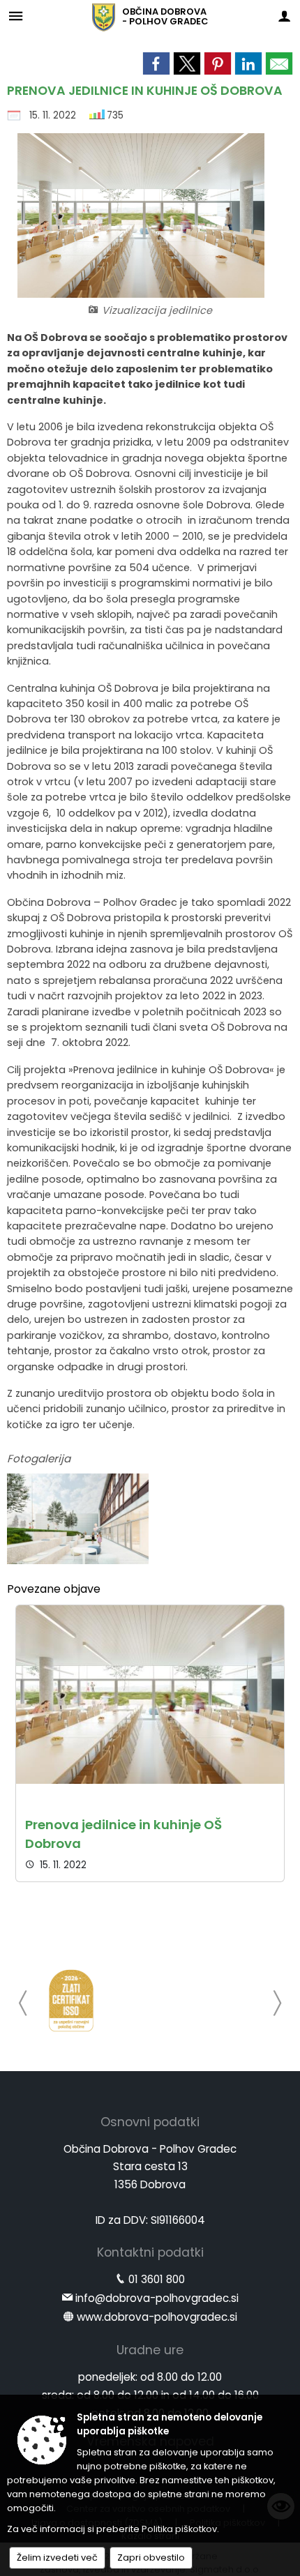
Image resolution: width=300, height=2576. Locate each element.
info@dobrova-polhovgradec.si (157, 2298)
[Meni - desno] (284, 16)
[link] (156, 63)
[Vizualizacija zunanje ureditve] (78, 1519)
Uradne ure (150, 2350)
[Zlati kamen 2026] (71, 2001)
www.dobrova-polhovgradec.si (157, 2317)
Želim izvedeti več (57, 2558)
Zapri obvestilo (151, 2558)
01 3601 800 (157, 2279)
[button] (23, 2003)
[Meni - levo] (16, 16)
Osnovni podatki (150, 2122)
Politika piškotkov (179, 2529)
